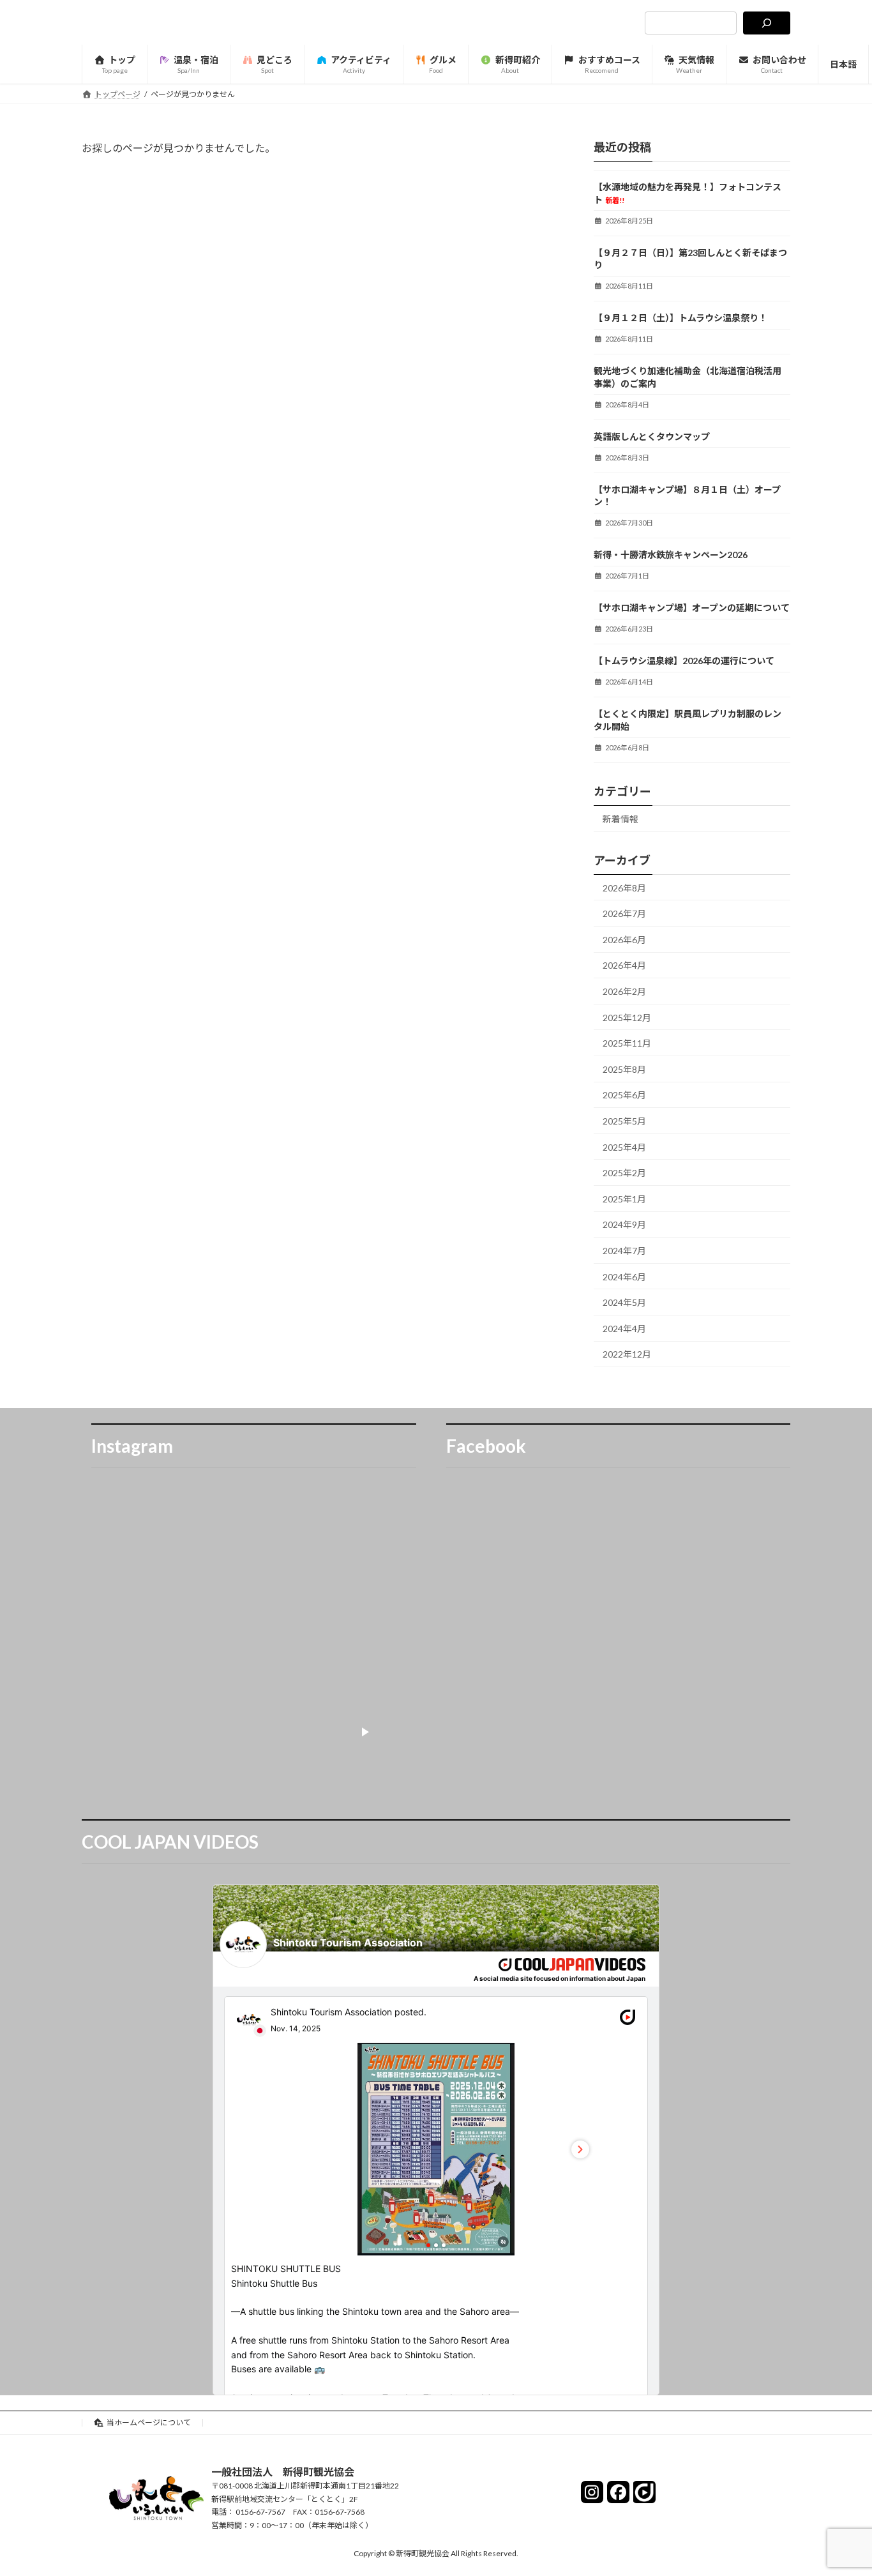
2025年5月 (624, 1121)
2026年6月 (624, 940)
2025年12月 (627, 1018)
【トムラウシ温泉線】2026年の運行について (684, 661)
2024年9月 (624, 1225)
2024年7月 (624, 1251)
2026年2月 (624, 991)
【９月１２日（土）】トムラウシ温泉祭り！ (680, 318)
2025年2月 (624, 1173)
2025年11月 (627, 1043)
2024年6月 (624, 1277)
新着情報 (620, 819)
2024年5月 (624, 1302)
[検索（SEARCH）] (767, 23)
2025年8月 (624, 1069)
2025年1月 (624, 1199)
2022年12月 (627, 1354)
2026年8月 (624, 888)
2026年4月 (624, 966)
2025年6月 (624, 1095)
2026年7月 (624, 913)
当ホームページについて (149, 2422)
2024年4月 (624, 1329)
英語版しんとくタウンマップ (652, 436)
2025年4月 (624, 1147)
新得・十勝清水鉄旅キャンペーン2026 (671, 555)
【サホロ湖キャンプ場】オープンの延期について (692, 608)
